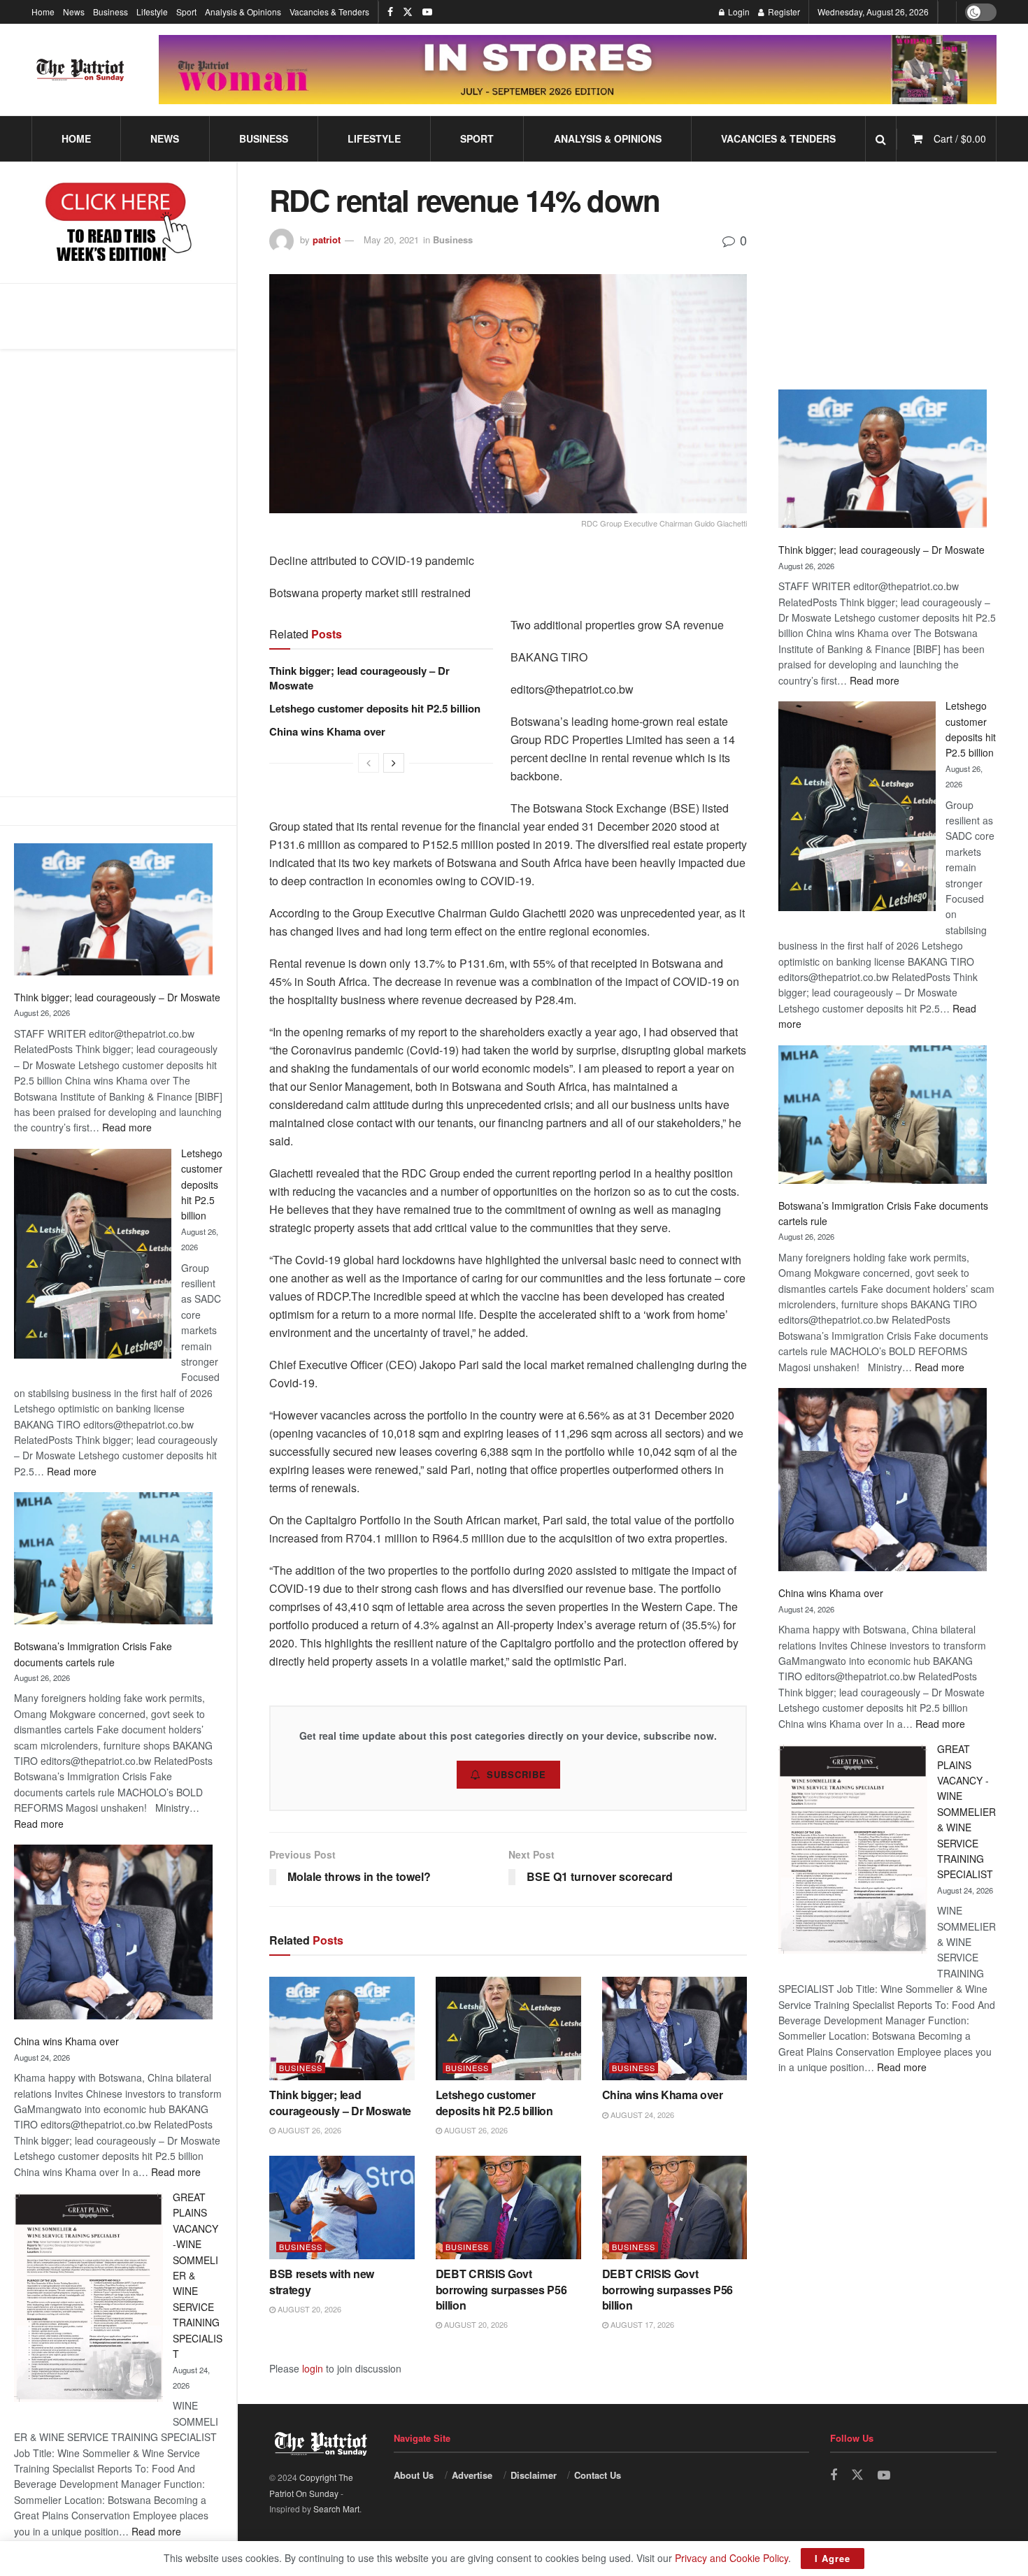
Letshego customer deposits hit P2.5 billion (202, 1185)
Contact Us (598, 2475)
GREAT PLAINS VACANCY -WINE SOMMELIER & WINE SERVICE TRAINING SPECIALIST (966, 1811)
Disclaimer (534, 2475)
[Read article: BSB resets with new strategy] (342, 2208)
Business (110, 12)
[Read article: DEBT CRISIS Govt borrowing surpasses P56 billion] (508, 2208)
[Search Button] (881, 139)
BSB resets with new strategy (322, 2281)
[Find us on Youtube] (427, 12)
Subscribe (516, 1774)
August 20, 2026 (308, 2309)
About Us (414, 2475)
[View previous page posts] (369, 763)
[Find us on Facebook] (390, 12)
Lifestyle (152, 12)
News (74, 12)
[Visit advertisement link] (578, 70)
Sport (186, 12)
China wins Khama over (66, 2041)
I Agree (833, 2558)
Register (783, 12)
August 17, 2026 (641, 2324)
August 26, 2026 (308, 2130)
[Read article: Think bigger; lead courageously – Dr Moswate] (342, 2029)
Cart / (960, 138)
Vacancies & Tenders (329, 12)
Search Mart (336, 2509)
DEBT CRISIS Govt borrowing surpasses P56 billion (501, 2289)
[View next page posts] (394, 763)
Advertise (472, 2475)
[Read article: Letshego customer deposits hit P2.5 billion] (508, 2029)
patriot (327, 239)
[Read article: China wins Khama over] (675, 2029)
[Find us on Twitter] (408, 12)
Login (738, 12)
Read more (127, 1127)
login (313, 2368)
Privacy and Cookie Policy (731, 2558)
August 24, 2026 (641, 2115)
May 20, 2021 (391, 239)
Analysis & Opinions (243, 12)
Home (43, 12)
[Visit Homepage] (80, 70)
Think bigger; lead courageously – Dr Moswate (117, 997)
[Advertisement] (118, 573)
